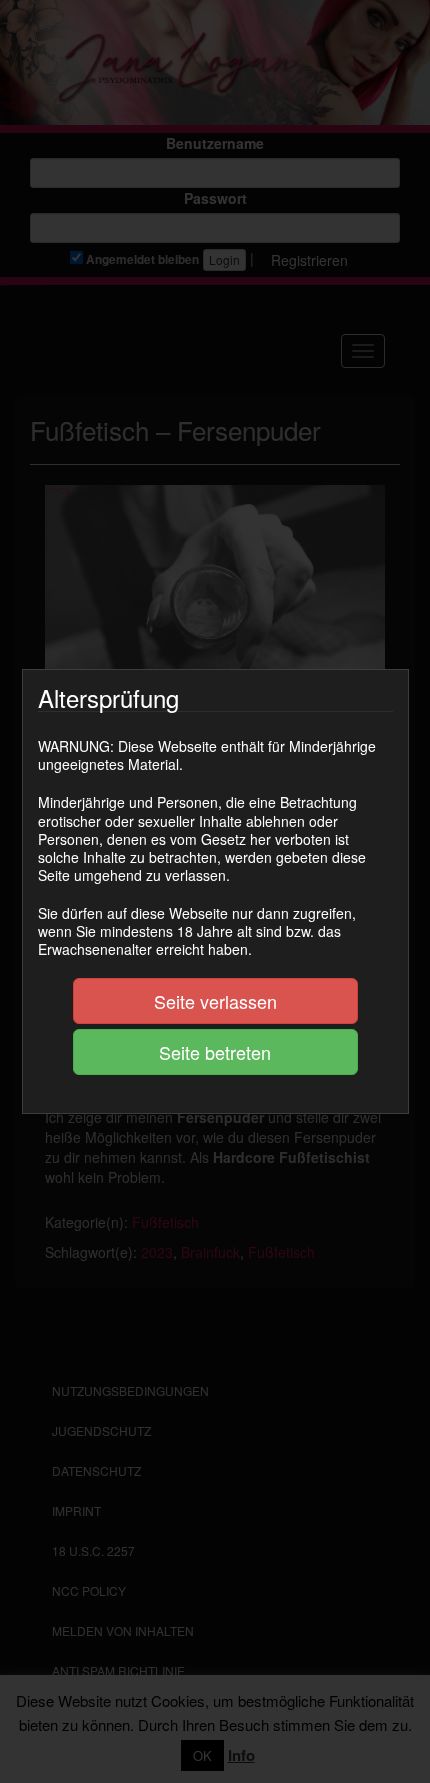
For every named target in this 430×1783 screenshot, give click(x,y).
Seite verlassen (215, 1001)
